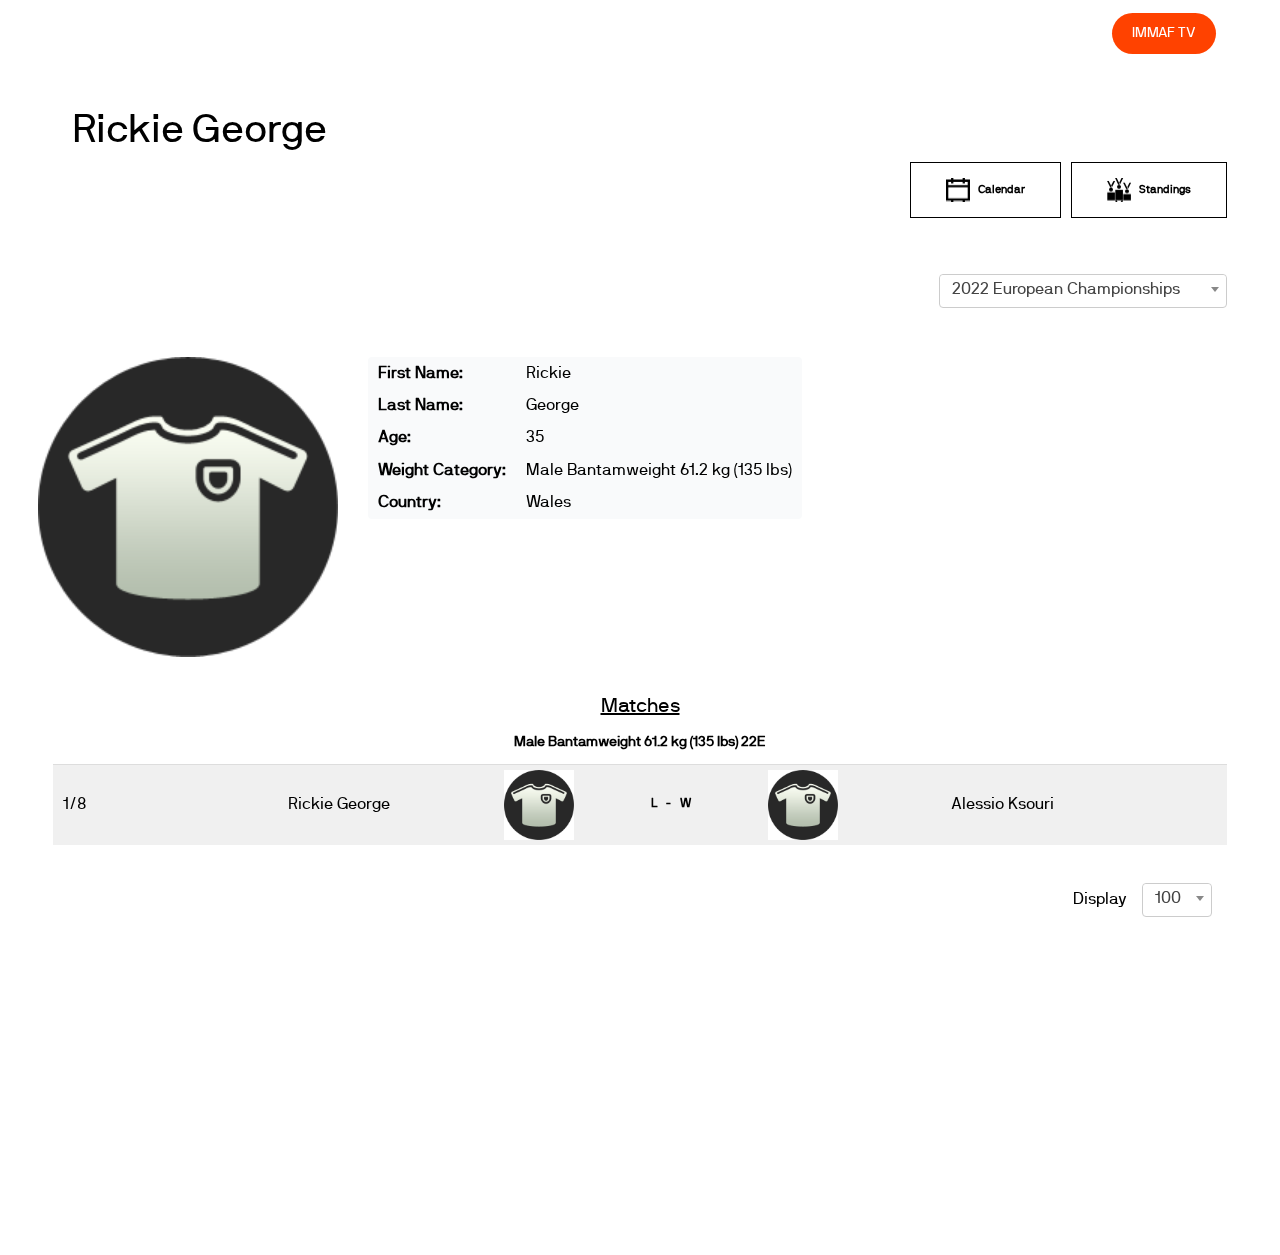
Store (1077, 32)
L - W (671, 803)
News (509, 32)
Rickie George (199, 130)
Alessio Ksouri (1002, 804)
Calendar (1001, 189)
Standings (1165, 189)
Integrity (1003, 32)
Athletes (917, 32)
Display (1100, 899)
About (652, 32)
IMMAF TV (1164, 32)
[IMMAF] (111, 33)
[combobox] (1083, 289)
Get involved (742, 32)
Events (580, 32)
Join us (837, 32)
